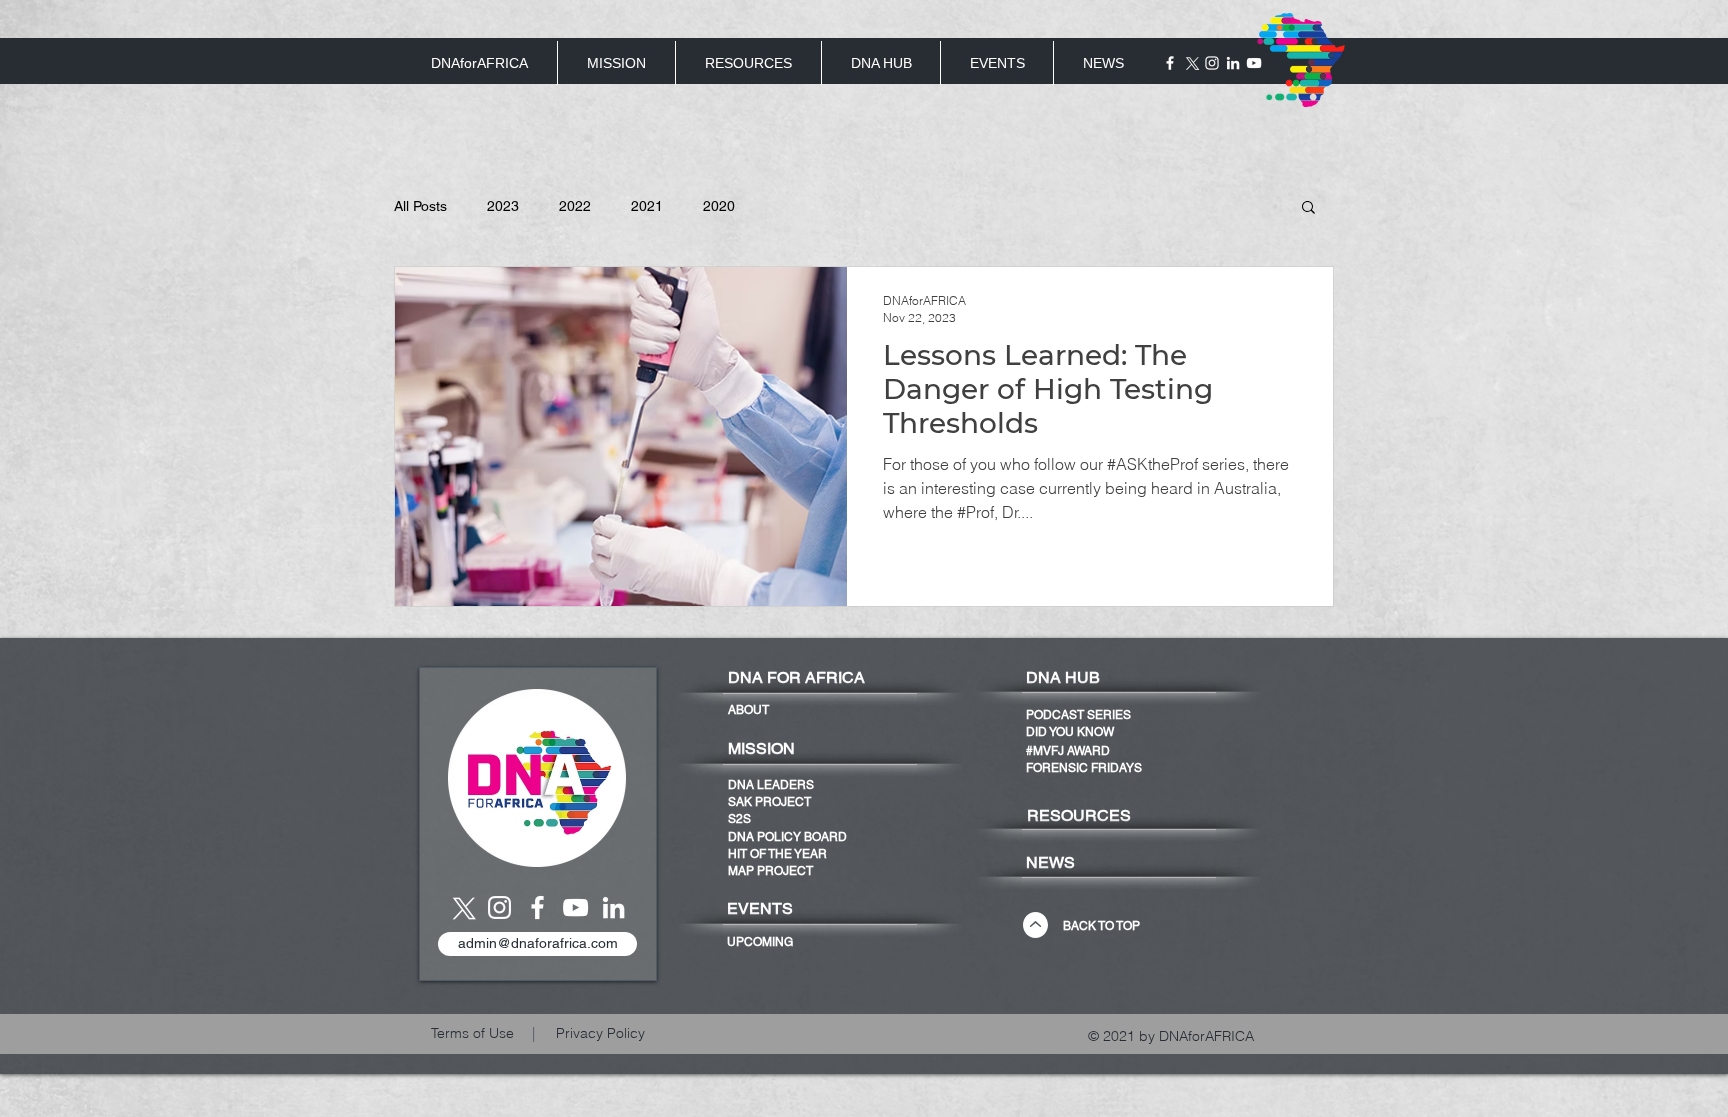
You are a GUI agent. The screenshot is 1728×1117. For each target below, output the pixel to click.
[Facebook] (1170, 63)
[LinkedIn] (1233, 63)
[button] (1308, 208)
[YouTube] (575, 907)
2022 (575, 206)
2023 (503, 206)
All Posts (420, 206)
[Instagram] (1212, 63)
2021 (647, 206)
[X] (1191, 63)
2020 (719, 206)
